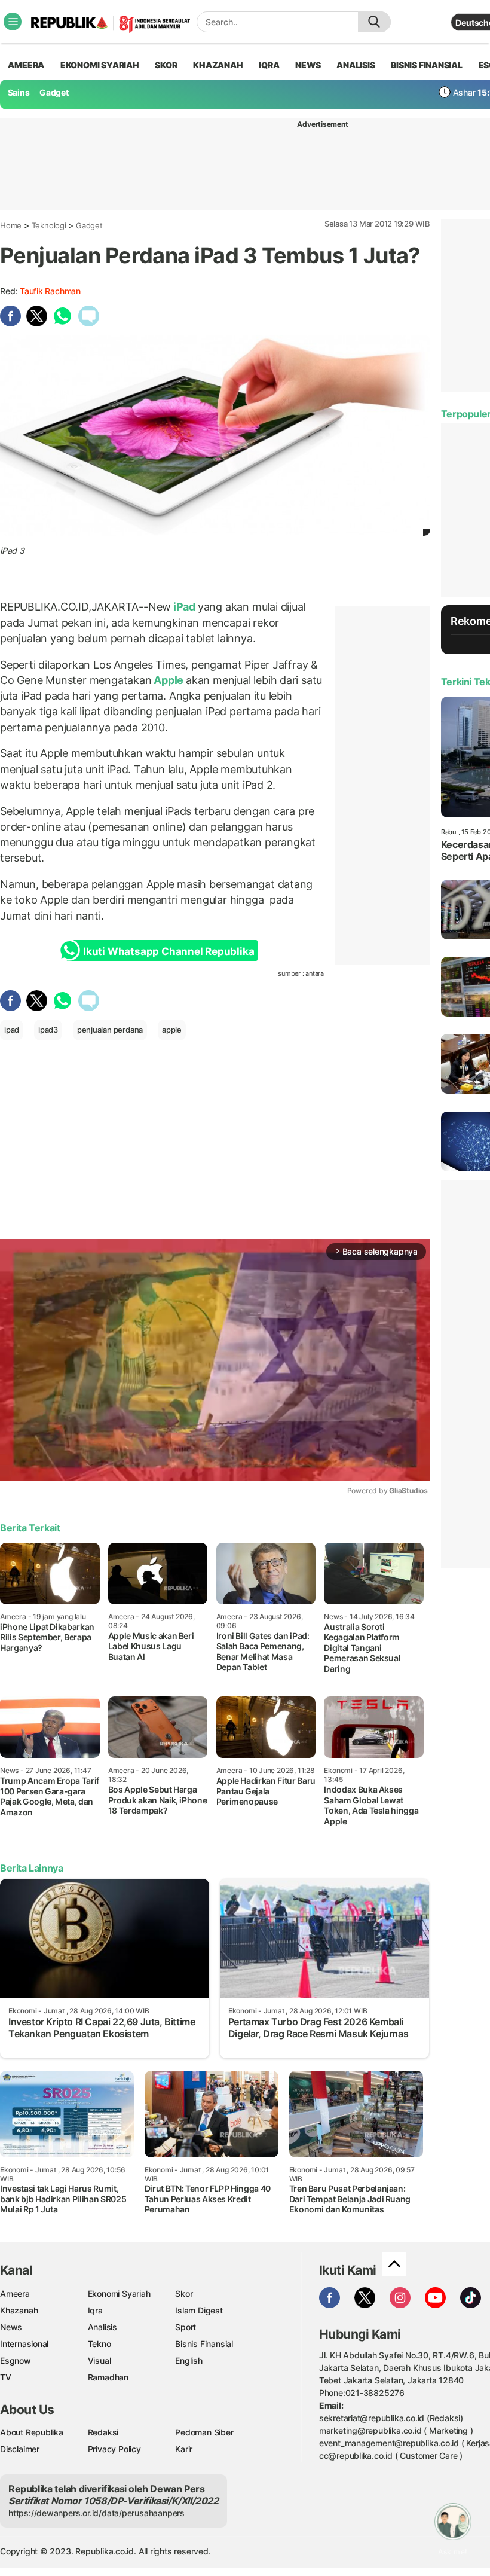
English (189, 2360)
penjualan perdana (110, 1030)
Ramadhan (108, 2377)
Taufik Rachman (50, 291)
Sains (19, 92)
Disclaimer (20, 2449)
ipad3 (48, 1030)
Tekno (99, 2344)
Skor (184, 2293)
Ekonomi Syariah (100, 65)
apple (172, 1030)
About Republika (32, 2432)
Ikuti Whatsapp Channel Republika (169, 951)
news (308, 65)
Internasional (24, 2344)
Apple (169, 680)
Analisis (102, 2327)
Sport (186, 2327)
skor (166, 65)
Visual (99, 2360)
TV (6, 2377)
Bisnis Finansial (427, 65)
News (11, 2327)
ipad (12, 1030)
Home (11, 225)
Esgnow (16, 2360)
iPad (184, 607)
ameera (26, 65)
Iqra (95, 2310)
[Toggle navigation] (13, 22)
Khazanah (19, 2310)
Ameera (15, 2293)
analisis (356, 65)
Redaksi (103, 2432)
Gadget (54, 92)
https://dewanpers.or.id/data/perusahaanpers (97, 2513)
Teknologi (49, 225)
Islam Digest (199, 2310)
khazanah (218, 65)
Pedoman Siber (204, 2432)
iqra (269, 65)
